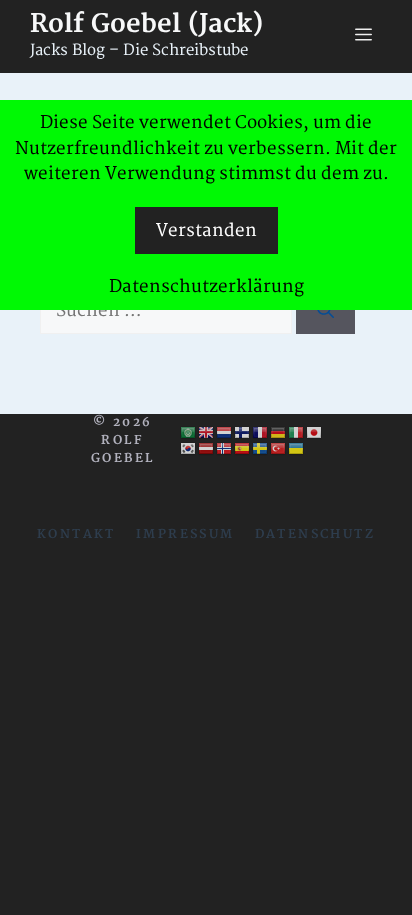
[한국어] (189, 449)
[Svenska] (261, 449)
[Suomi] (243, 433)
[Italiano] (297, 433)
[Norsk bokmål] (225, 449)
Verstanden (206, 230)
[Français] (261, 433)
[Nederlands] (225, 433)
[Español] (243, 449)
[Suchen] (325, 311)
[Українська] (297, 449)
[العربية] (189, 433)
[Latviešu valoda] (207, 449)
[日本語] (315, 433)
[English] (207, 433)
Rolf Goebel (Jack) (146, 24)
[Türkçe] (279, 449)
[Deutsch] (279, 433)
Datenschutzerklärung (206, 286)
